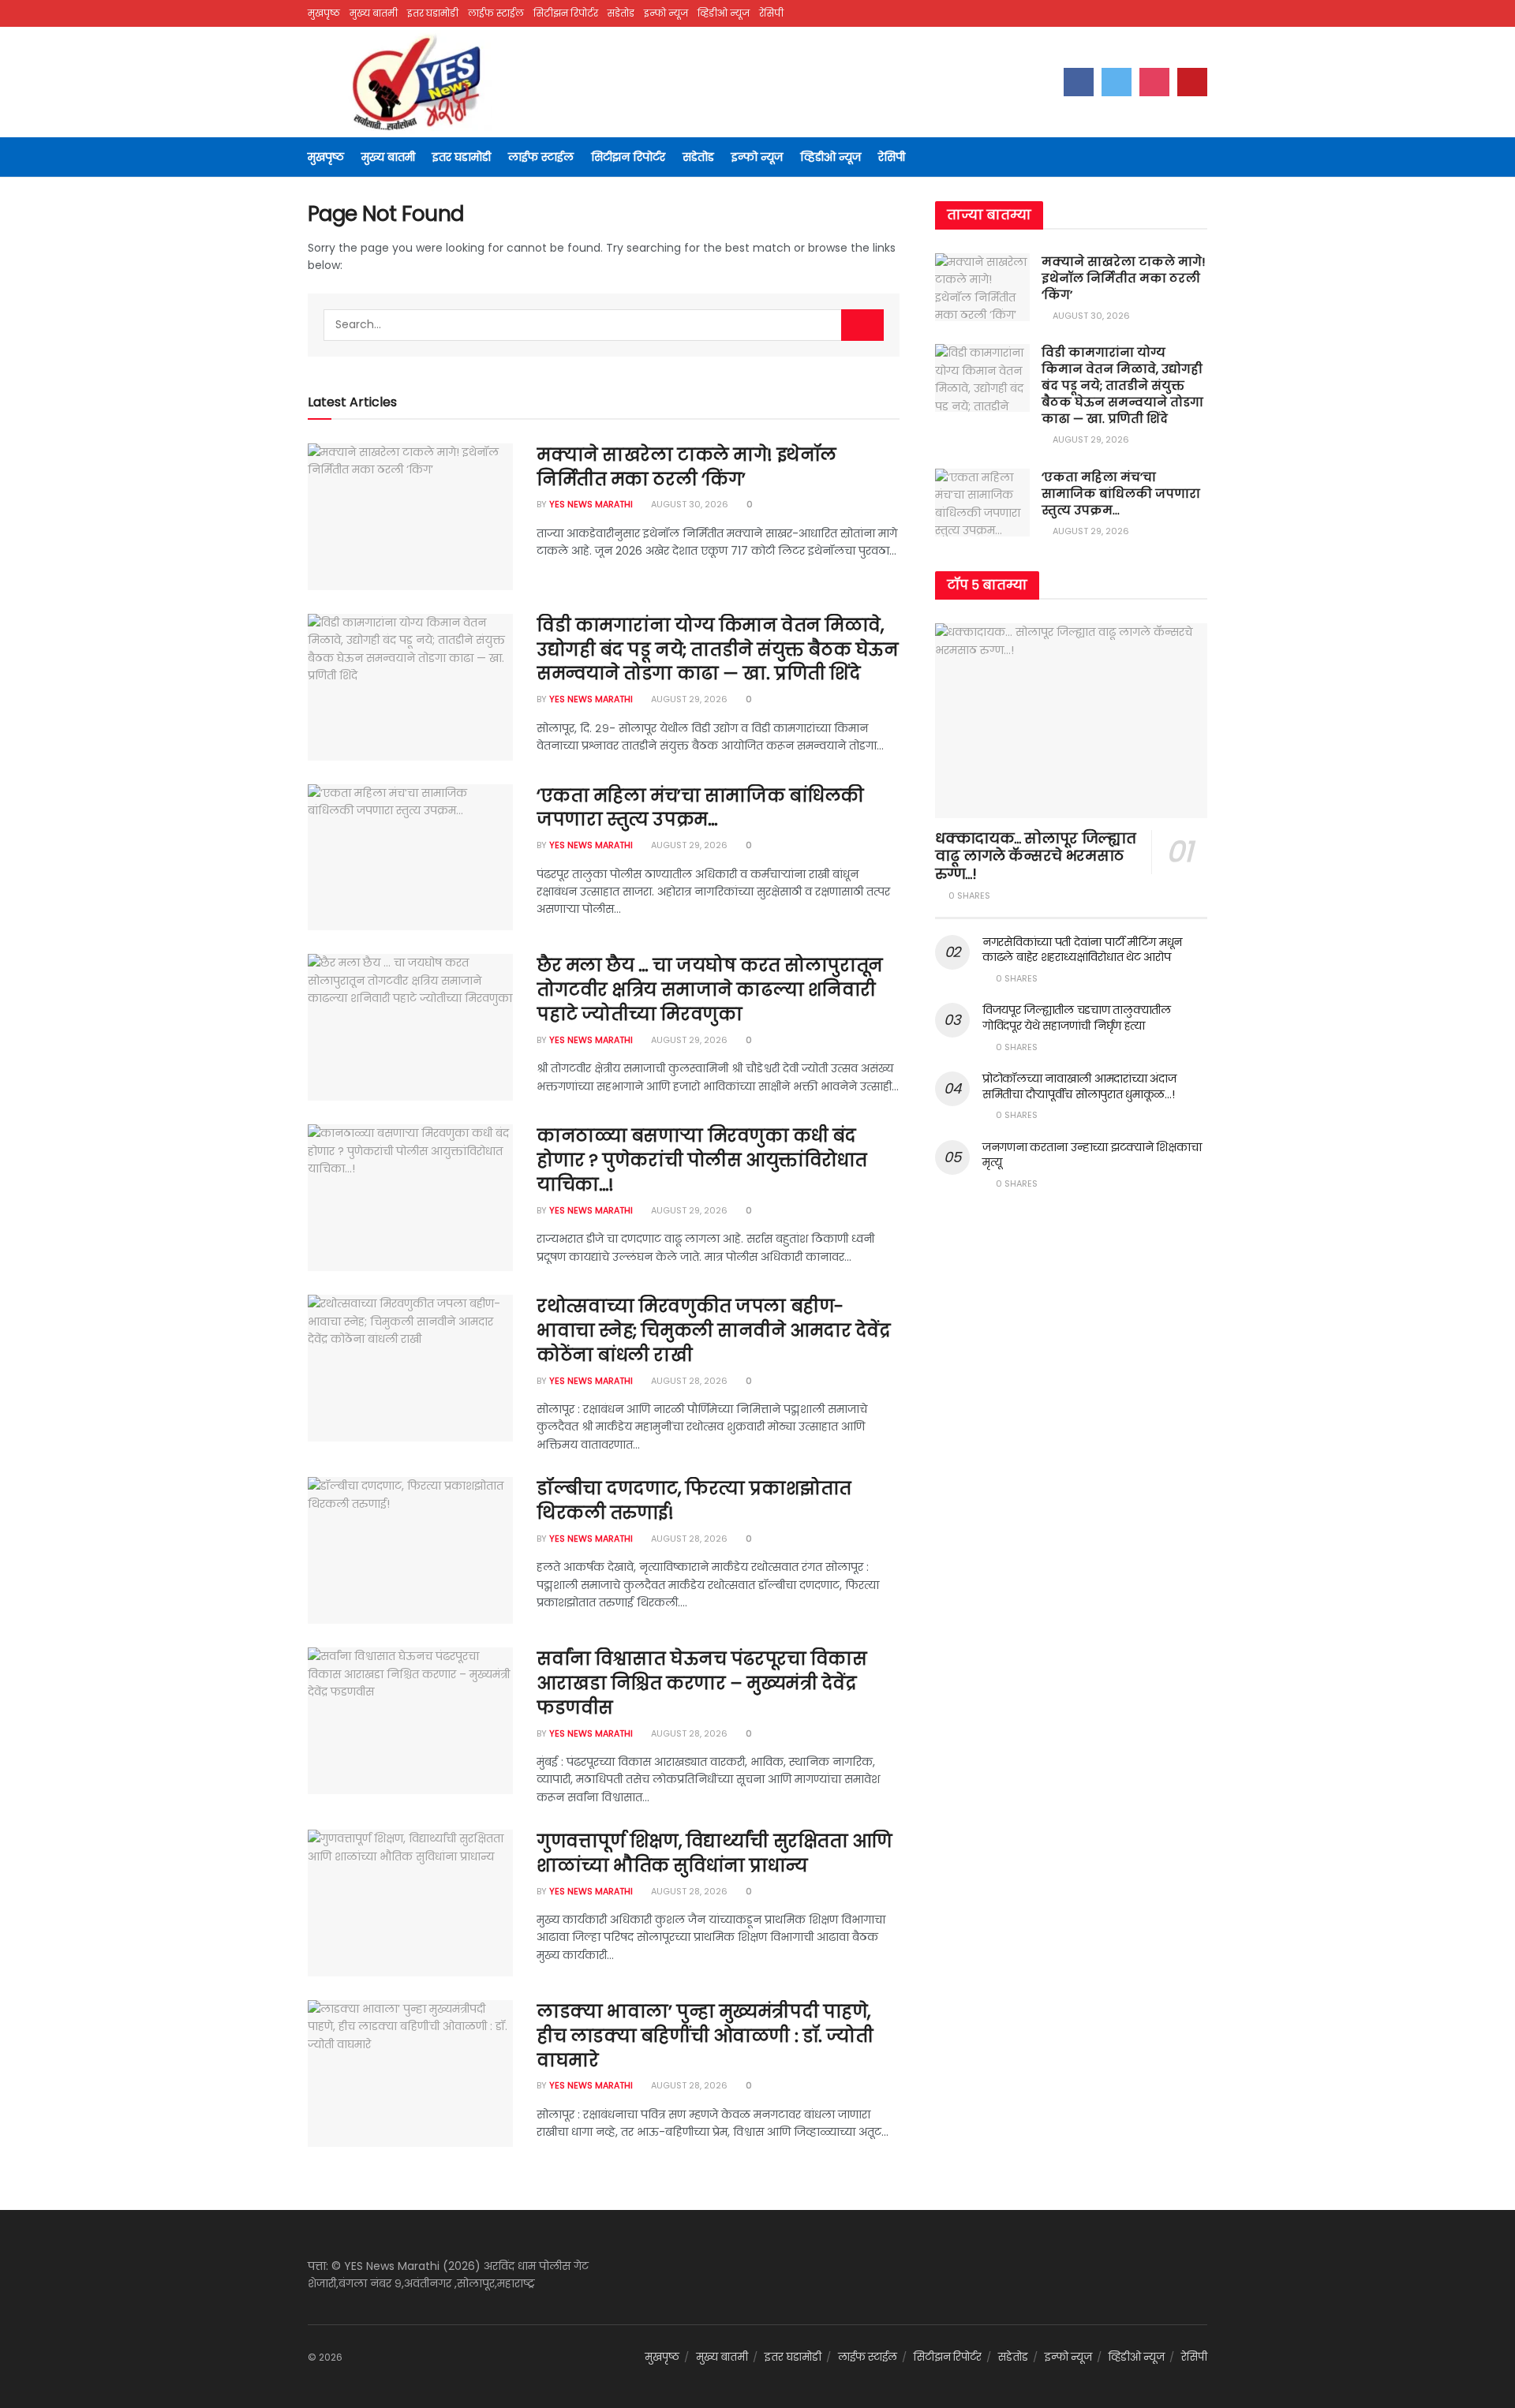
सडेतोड (621, 13)
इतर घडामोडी (433, 13)
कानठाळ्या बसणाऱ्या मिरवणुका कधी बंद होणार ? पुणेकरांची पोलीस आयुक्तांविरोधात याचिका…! (702, 1160)
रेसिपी (771, 13)
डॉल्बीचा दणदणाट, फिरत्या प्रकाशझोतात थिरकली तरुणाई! (694, 1501)
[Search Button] (862, 325)
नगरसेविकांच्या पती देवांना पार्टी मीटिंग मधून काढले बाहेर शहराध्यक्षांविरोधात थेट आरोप (1082, 950)
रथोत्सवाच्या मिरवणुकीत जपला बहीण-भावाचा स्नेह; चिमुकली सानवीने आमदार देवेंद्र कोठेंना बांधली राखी (714, 1331)
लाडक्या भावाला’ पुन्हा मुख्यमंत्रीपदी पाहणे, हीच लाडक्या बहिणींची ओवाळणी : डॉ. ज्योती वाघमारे (705, 2036)
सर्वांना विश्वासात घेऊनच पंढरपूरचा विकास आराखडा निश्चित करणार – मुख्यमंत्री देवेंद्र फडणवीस (701, 1683)
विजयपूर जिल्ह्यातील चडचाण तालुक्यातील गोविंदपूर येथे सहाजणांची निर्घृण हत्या (1077, 1018)
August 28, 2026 (688, 1381)
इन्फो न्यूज (666, 13)
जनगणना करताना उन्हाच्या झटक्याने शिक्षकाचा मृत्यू (1092, 1155)
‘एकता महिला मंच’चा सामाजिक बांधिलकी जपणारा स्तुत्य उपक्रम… (700, 808)
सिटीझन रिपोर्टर (566, 13)
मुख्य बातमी (374, 13)
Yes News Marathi (591, 504)
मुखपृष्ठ (324, 13)
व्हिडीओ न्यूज (724, 13)
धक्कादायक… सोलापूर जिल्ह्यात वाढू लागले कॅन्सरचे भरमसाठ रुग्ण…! (1035, 856)
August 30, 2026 (688, 504)
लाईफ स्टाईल (496, 13)
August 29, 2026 (688, 699)
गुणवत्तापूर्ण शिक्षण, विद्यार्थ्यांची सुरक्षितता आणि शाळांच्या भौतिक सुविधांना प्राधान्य (714, 1853)
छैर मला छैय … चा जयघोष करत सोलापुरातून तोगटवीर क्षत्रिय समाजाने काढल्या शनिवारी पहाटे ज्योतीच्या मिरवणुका (710, 990)
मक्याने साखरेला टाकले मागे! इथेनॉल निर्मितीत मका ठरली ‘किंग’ (686, 467)
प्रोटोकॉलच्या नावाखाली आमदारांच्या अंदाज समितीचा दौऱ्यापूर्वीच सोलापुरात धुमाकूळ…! (1079, 1086)
